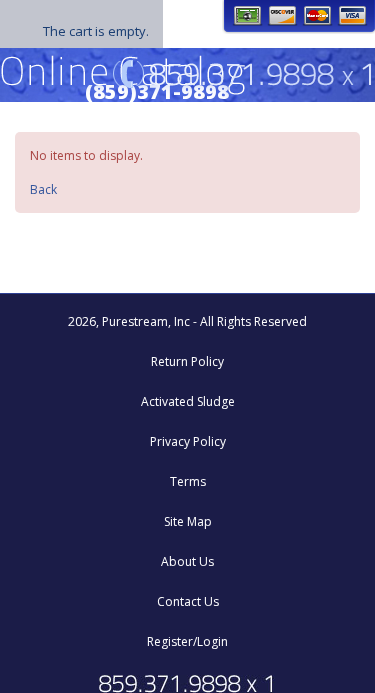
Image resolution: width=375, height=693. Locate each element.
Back (43, 189)
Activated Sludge (188, 401)
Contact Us (188, 601)
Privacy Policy (188, 441)
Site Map (188, 521)
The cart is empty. (96, 31)
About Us (187, 561)
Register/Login (187, 641)
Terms (188, 481)
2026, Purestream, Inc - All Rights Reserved (187, 321)
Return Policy (187, 361)
